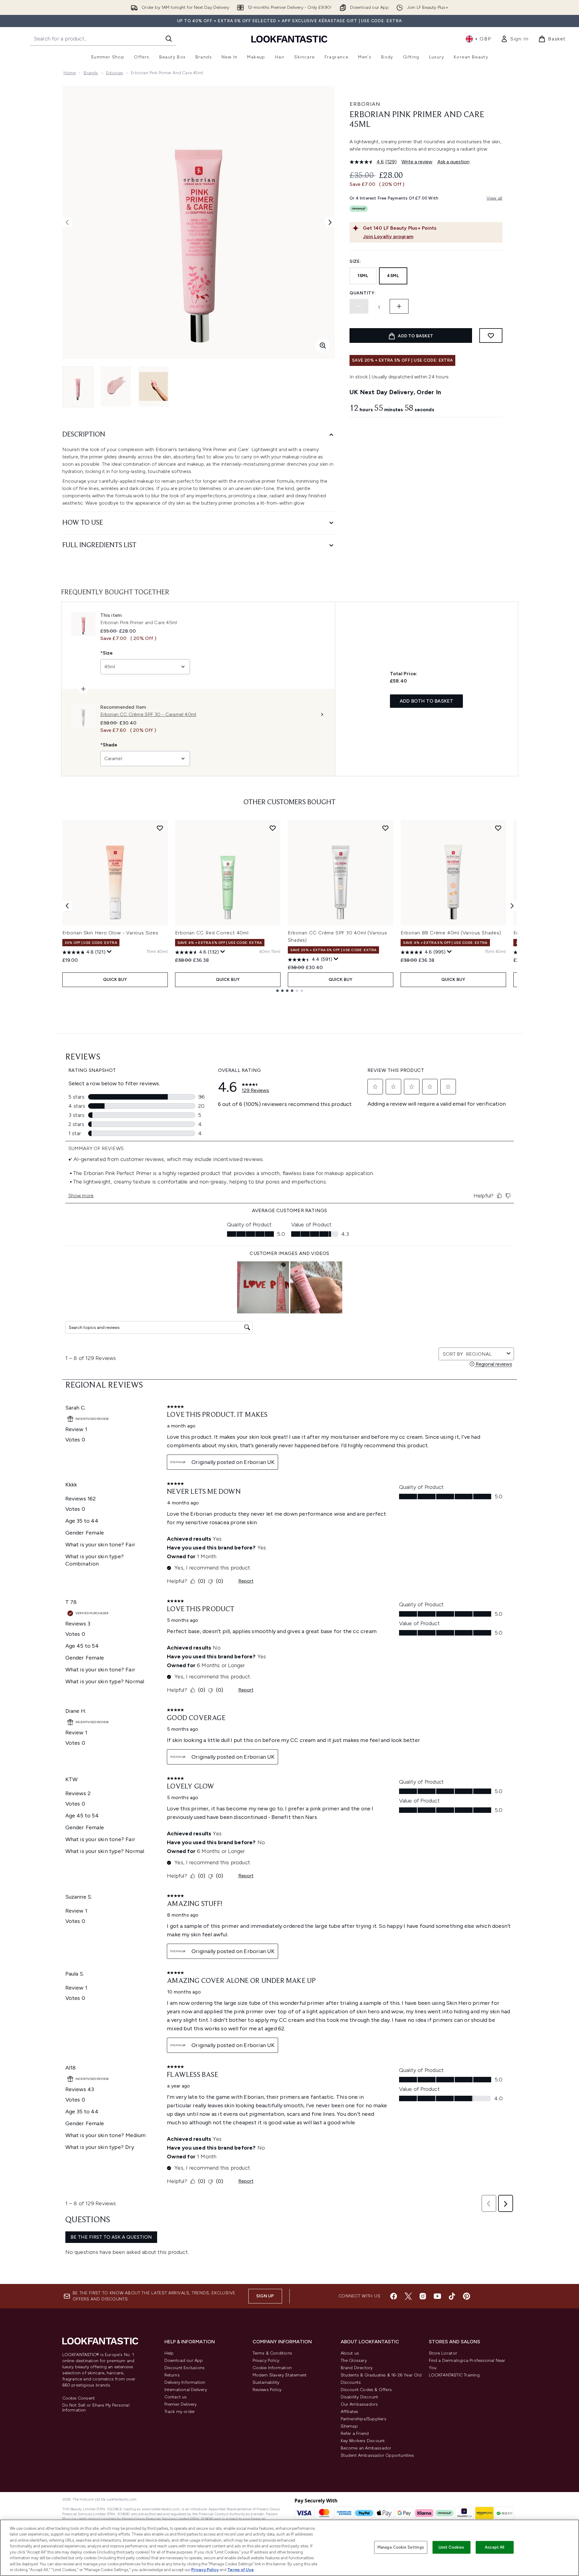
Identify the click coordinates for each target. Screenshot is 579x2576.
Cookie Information (272, 2368)
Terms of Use (241, 2570)
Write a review (417, 162)
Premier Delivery (181, 2404)
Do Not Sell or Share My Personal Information (96, 2408)
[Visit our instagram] (423, 2296)
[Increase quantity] (399, 306)
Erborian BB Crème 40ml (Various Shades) (451, 933)
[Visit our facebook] (394, 2296)
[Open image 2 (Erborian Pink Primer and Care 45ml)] (116, 386)
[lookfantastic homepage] (289, 39)
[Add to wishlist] (491, 335)
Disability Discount (360, 2397)
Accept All (495, 2547)
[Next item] (512, 906)
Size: (355, 261)
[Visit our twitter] (408, 2296)
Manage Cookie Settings (401, 2547)
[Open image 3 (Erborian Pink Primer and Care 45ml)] (153, 386)
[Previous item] (67, 906)
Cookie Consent (79, 2398)
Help (169, 2353)
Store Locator (443, 2353)
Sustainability (266, 2382)
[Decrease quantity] (359, 306)
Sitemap (349, 2426)
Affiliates (350, 2412)
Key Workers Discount (363, 2441)
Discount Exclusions (185, 2368)
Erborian (115, 73)
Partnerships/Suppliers (364, 2419)
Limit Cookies (451, 2547)
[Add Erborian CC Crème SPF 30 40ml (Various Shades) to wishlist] (385, 828)
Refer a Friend (355, 2433)
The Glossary (354, 2360)
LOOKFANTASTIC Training (454, 2375)
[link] (515, 39)
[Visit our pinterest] (467, 2296)
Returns (172, 2375)
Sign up (265, 2296)
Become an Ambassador (366, 2448)
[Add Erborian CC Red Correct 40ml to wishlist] (273, 828)
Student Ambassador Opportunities (377, 2455)
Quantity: (363, 293)
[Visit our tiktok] (452, 2296)
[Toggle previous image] (67, 222)
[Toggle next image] (330, 222)
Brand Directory (357, 2368)
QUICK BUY (115, 980)
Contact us (176, 2397)
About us (350, 2353)
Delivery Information (185, 2382)
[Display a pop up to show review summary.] (109, 952)
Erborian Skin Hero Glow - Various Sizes (110, 933)
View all (495, 198)
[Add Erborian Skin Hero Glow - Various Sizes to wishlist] (160, 828)
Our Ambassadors (359, 2404)
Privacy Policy (266, 2360)
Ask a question (453, 162)
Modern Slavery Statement (280, 2375)
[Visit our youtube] (437, 2296)
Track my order (180, 2412)
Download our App (184, 2360)
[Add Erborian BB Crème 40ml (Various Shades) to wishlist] (498, 828)
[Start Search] (169, 39)
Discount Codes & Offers (366, 2390)
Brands (91, 73)
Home (70, 73)
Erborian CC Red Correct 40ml (212, 933)
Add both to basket (427, 701)
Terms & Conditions (272, 2353)
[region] (289, 2548)
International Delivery (186, 2390)
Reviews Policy (267, 2390)
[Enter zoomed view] (323, 346)
